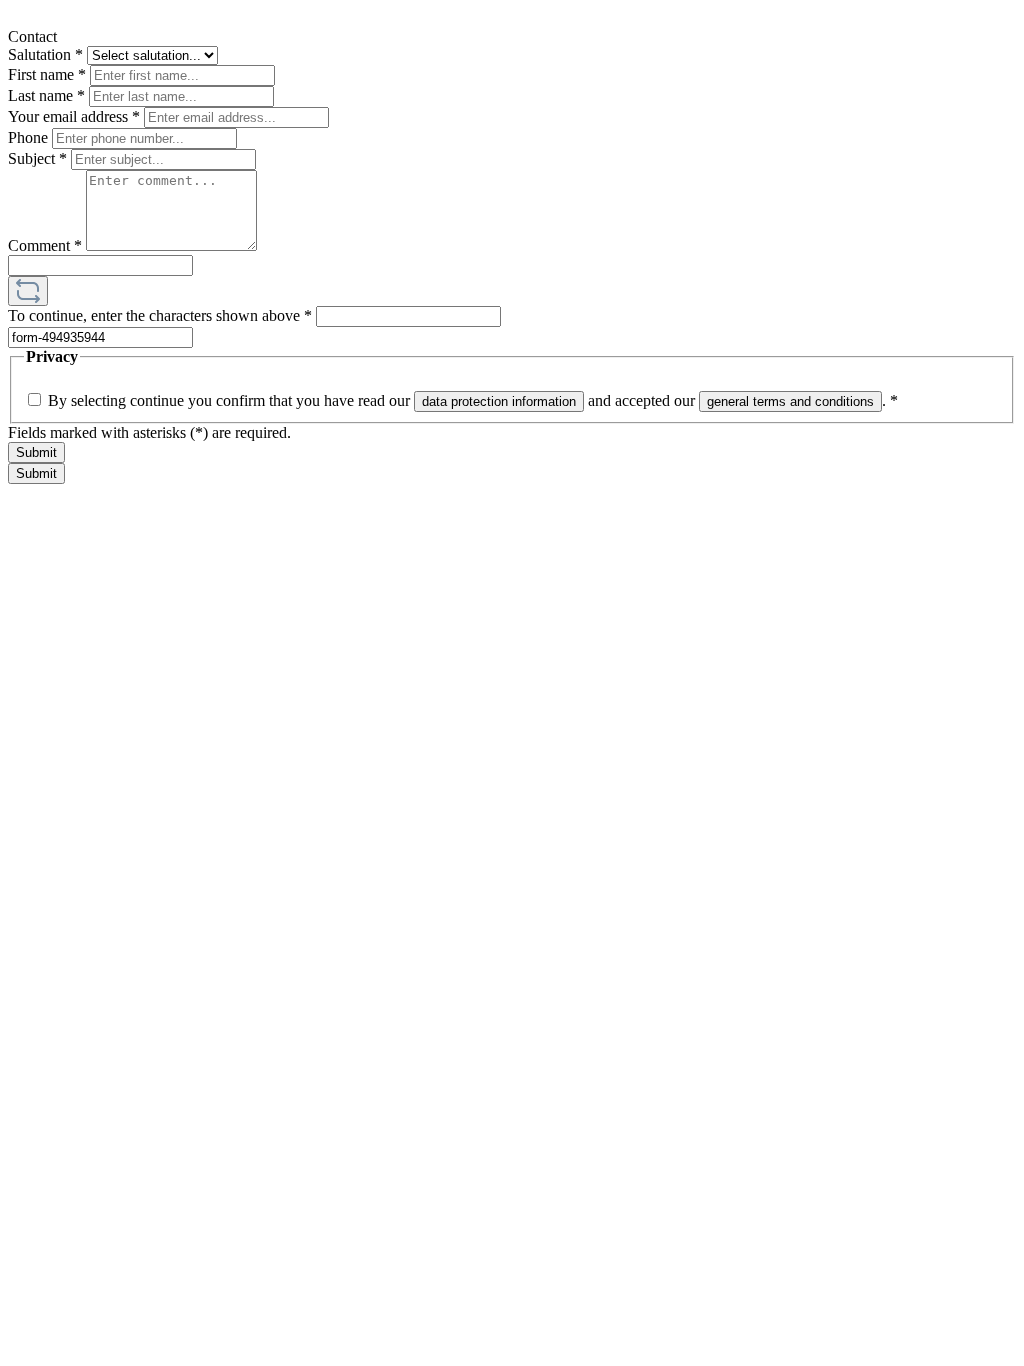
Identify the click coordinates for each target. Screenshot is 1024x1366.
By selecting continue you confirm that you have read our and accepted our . (473, 400)
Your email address (74, 116)
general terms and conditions (790, 401)
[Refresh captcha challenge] (28, 291)
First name (47, 74)
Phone (30, 137)
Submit (36, 452)
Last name (46, 95)
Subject (37, 158)
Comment (45, 245)
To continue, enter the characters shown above (160, 315)
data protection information (499, 401)
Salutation (45, 54)
